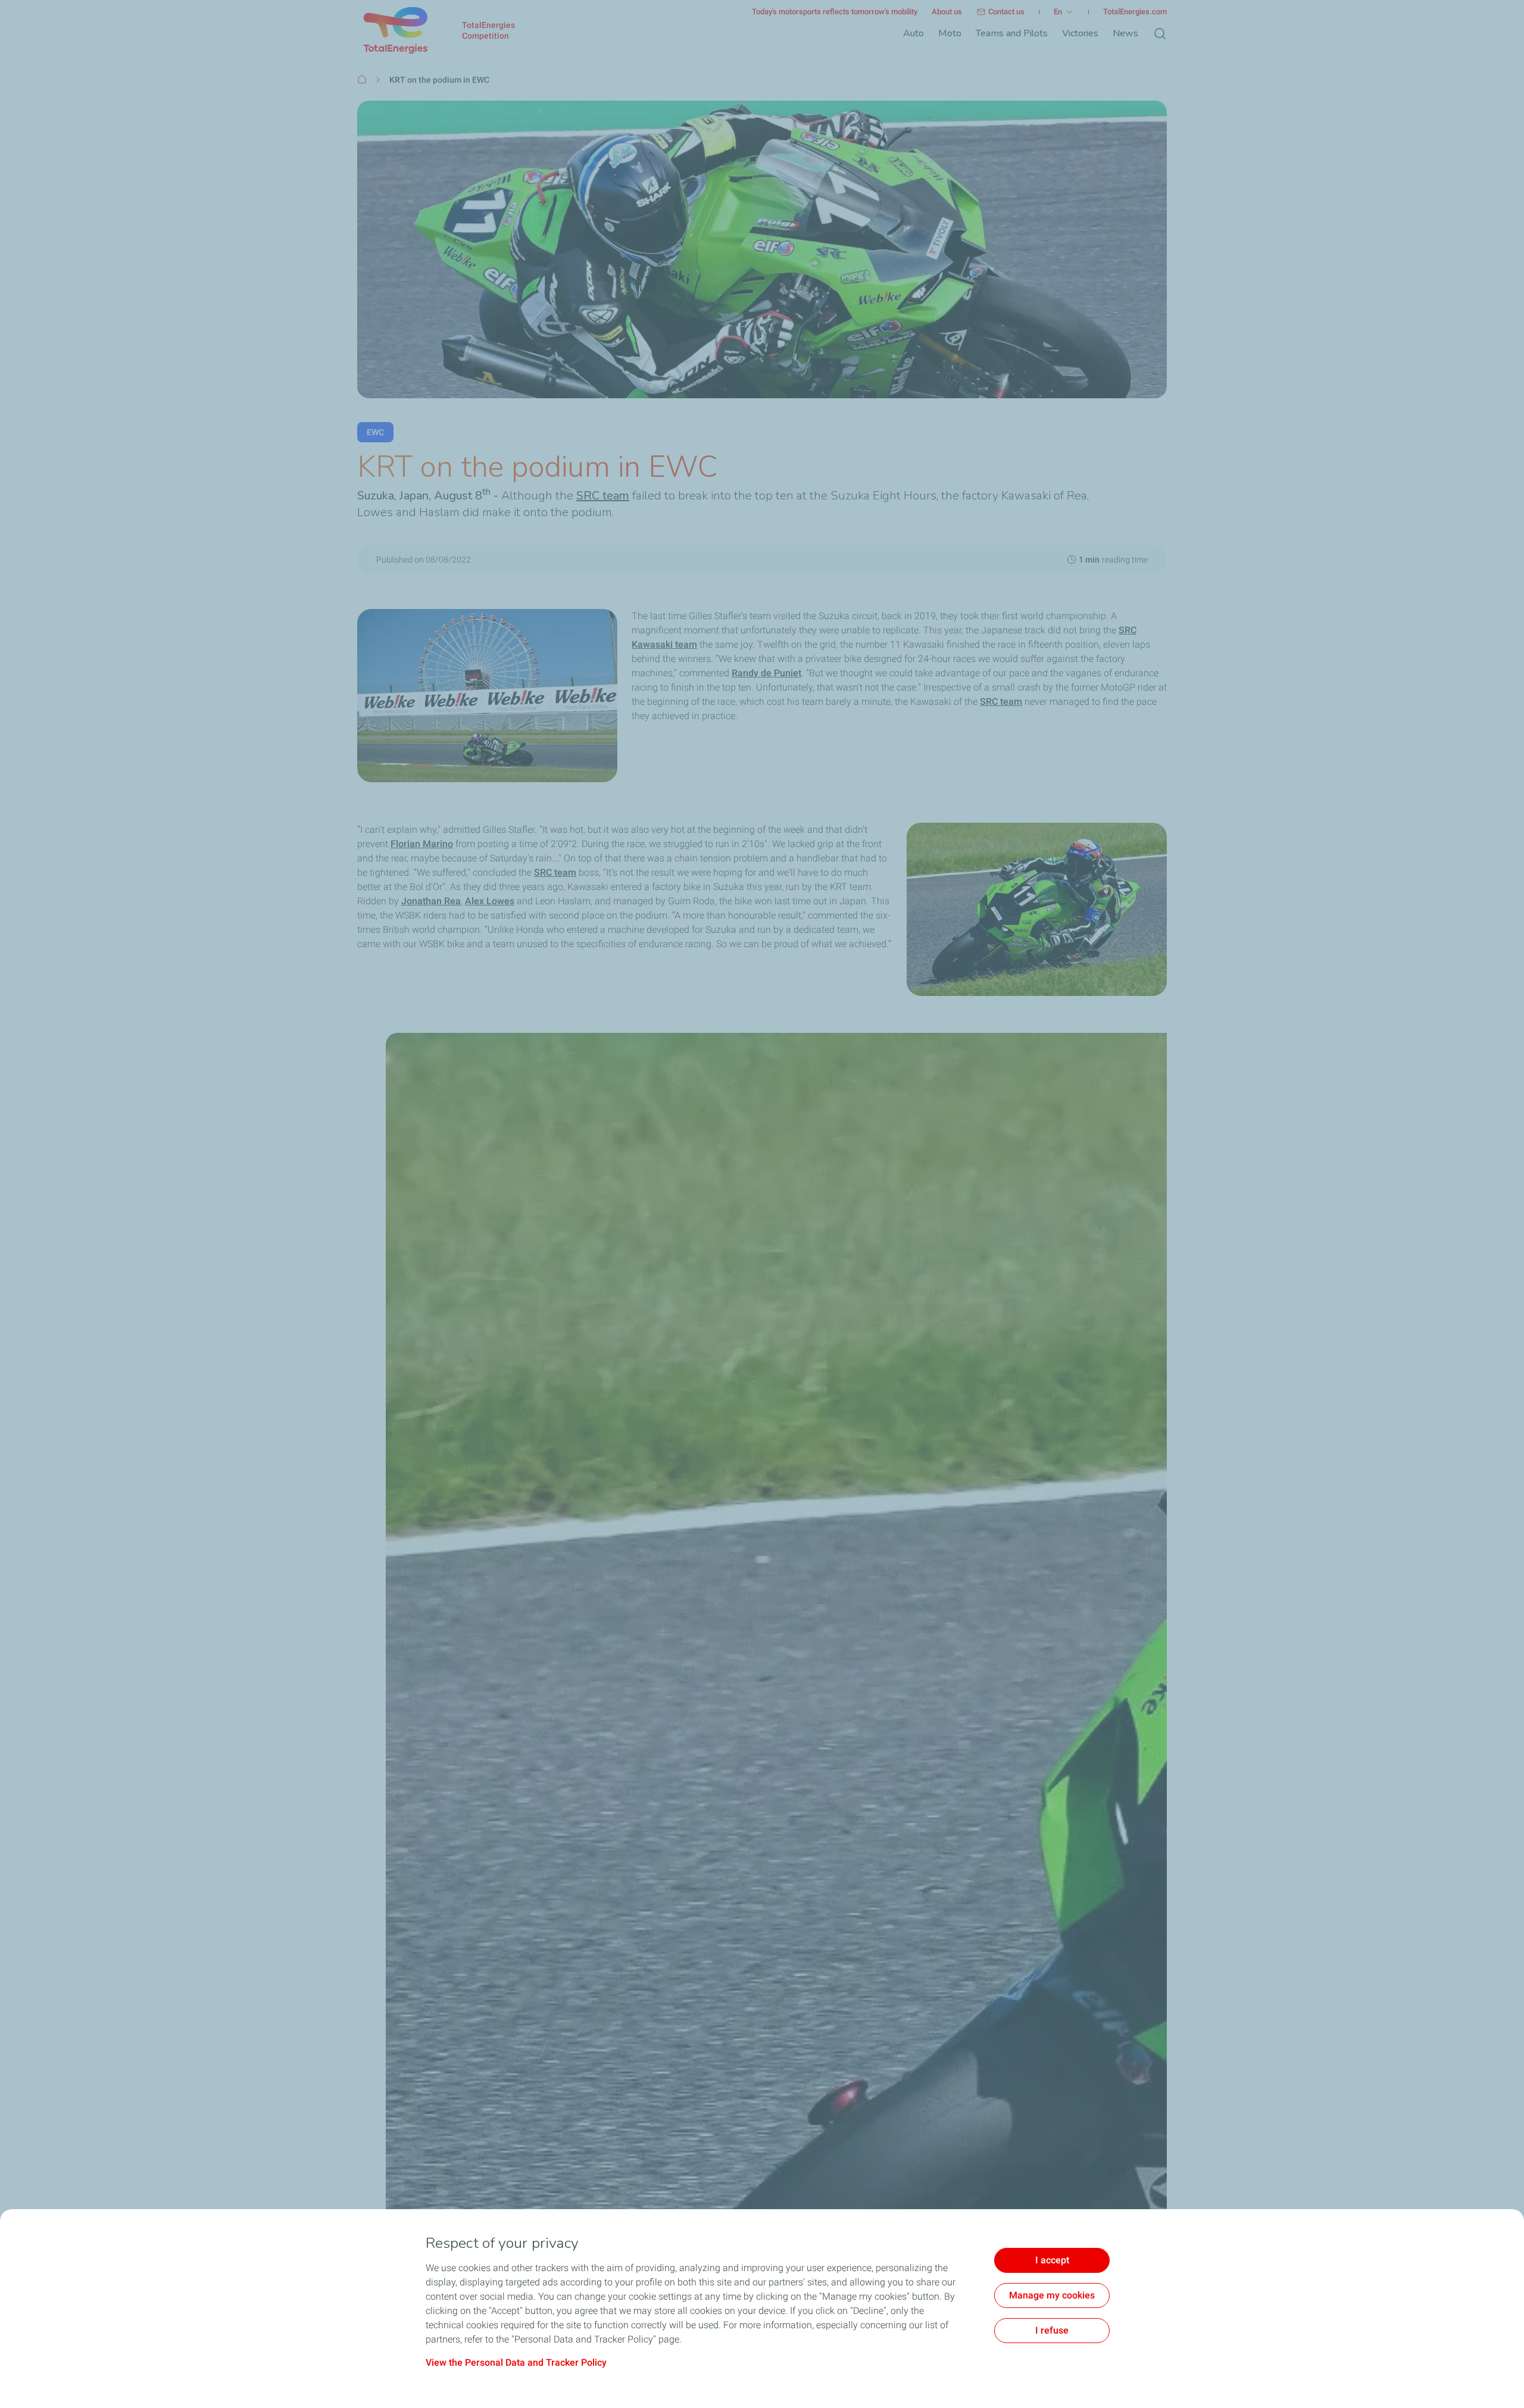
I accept (1052, 2260)
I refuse (1052, 2330)
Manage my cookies (1052, 2295)
